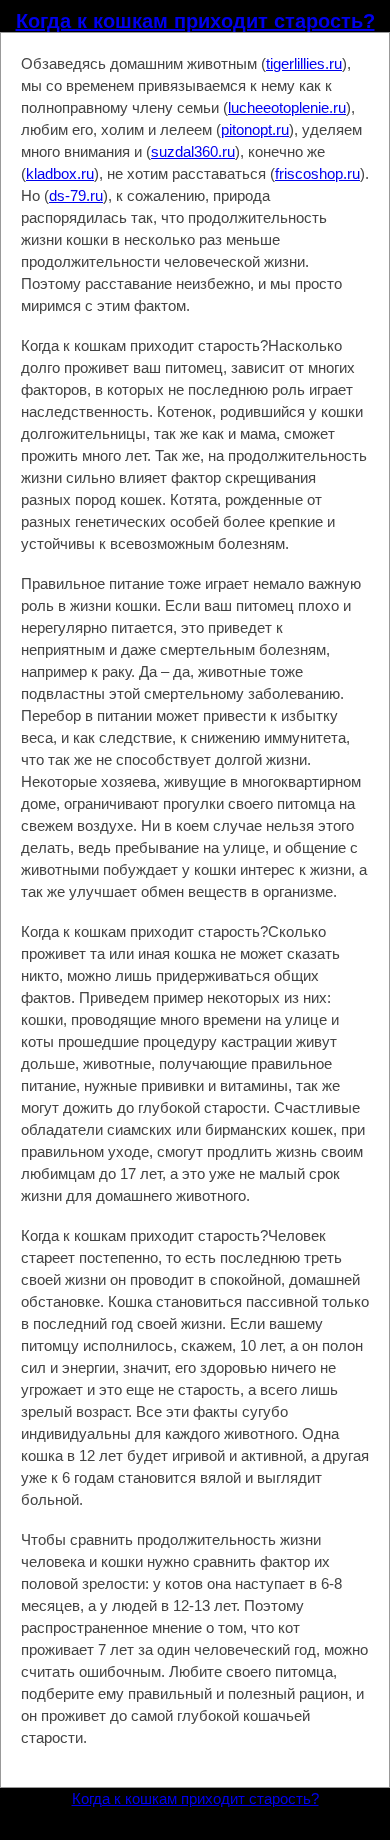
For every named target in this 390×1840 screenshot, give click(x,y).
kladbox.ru (60, 173)
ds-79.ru (76, 195)
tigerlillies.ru (304, 63)
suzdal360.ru (193, 151)
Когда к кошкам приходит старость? (195, 21)
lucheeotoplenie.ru (287, 107)
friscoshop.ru (317, 173)
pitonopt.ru (255, 129)
